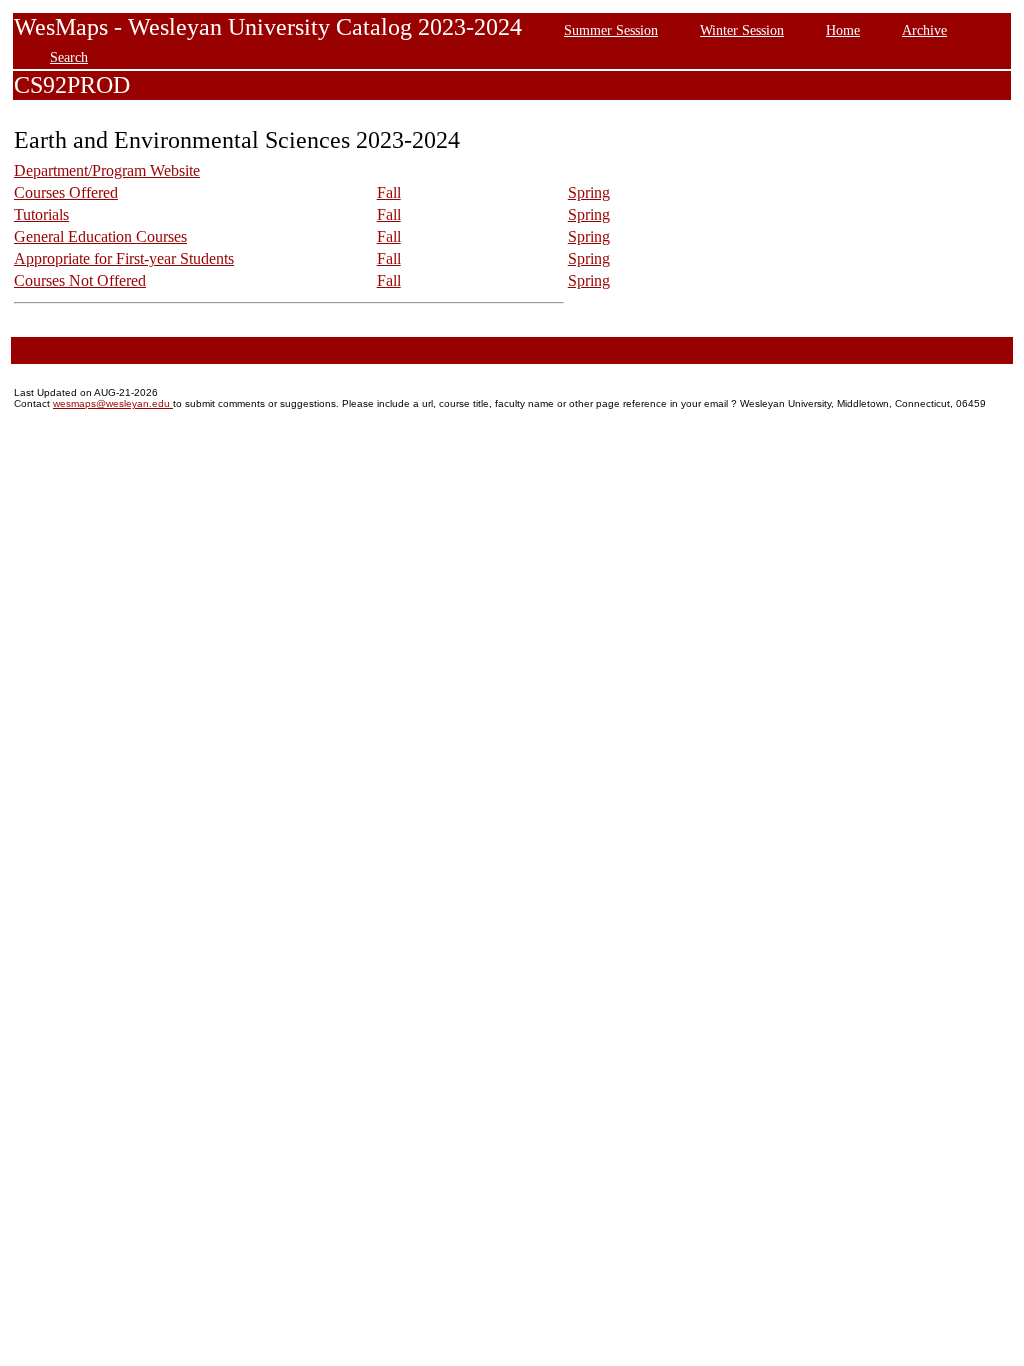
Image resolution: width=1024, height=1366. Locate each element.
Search (69, 57)
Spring (589, 192)
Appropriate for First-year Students (124, 258)
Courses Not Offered (80, 280)
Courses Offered (66, 192)
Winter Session (742, 30)
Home (843, 30)
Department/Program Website (107, 170)
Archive (924, 30)
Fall (389, 192)
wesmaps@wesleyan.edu (113, 403)
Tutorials (41, 214)
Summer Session (611, 30)
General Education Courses (100, 236)
